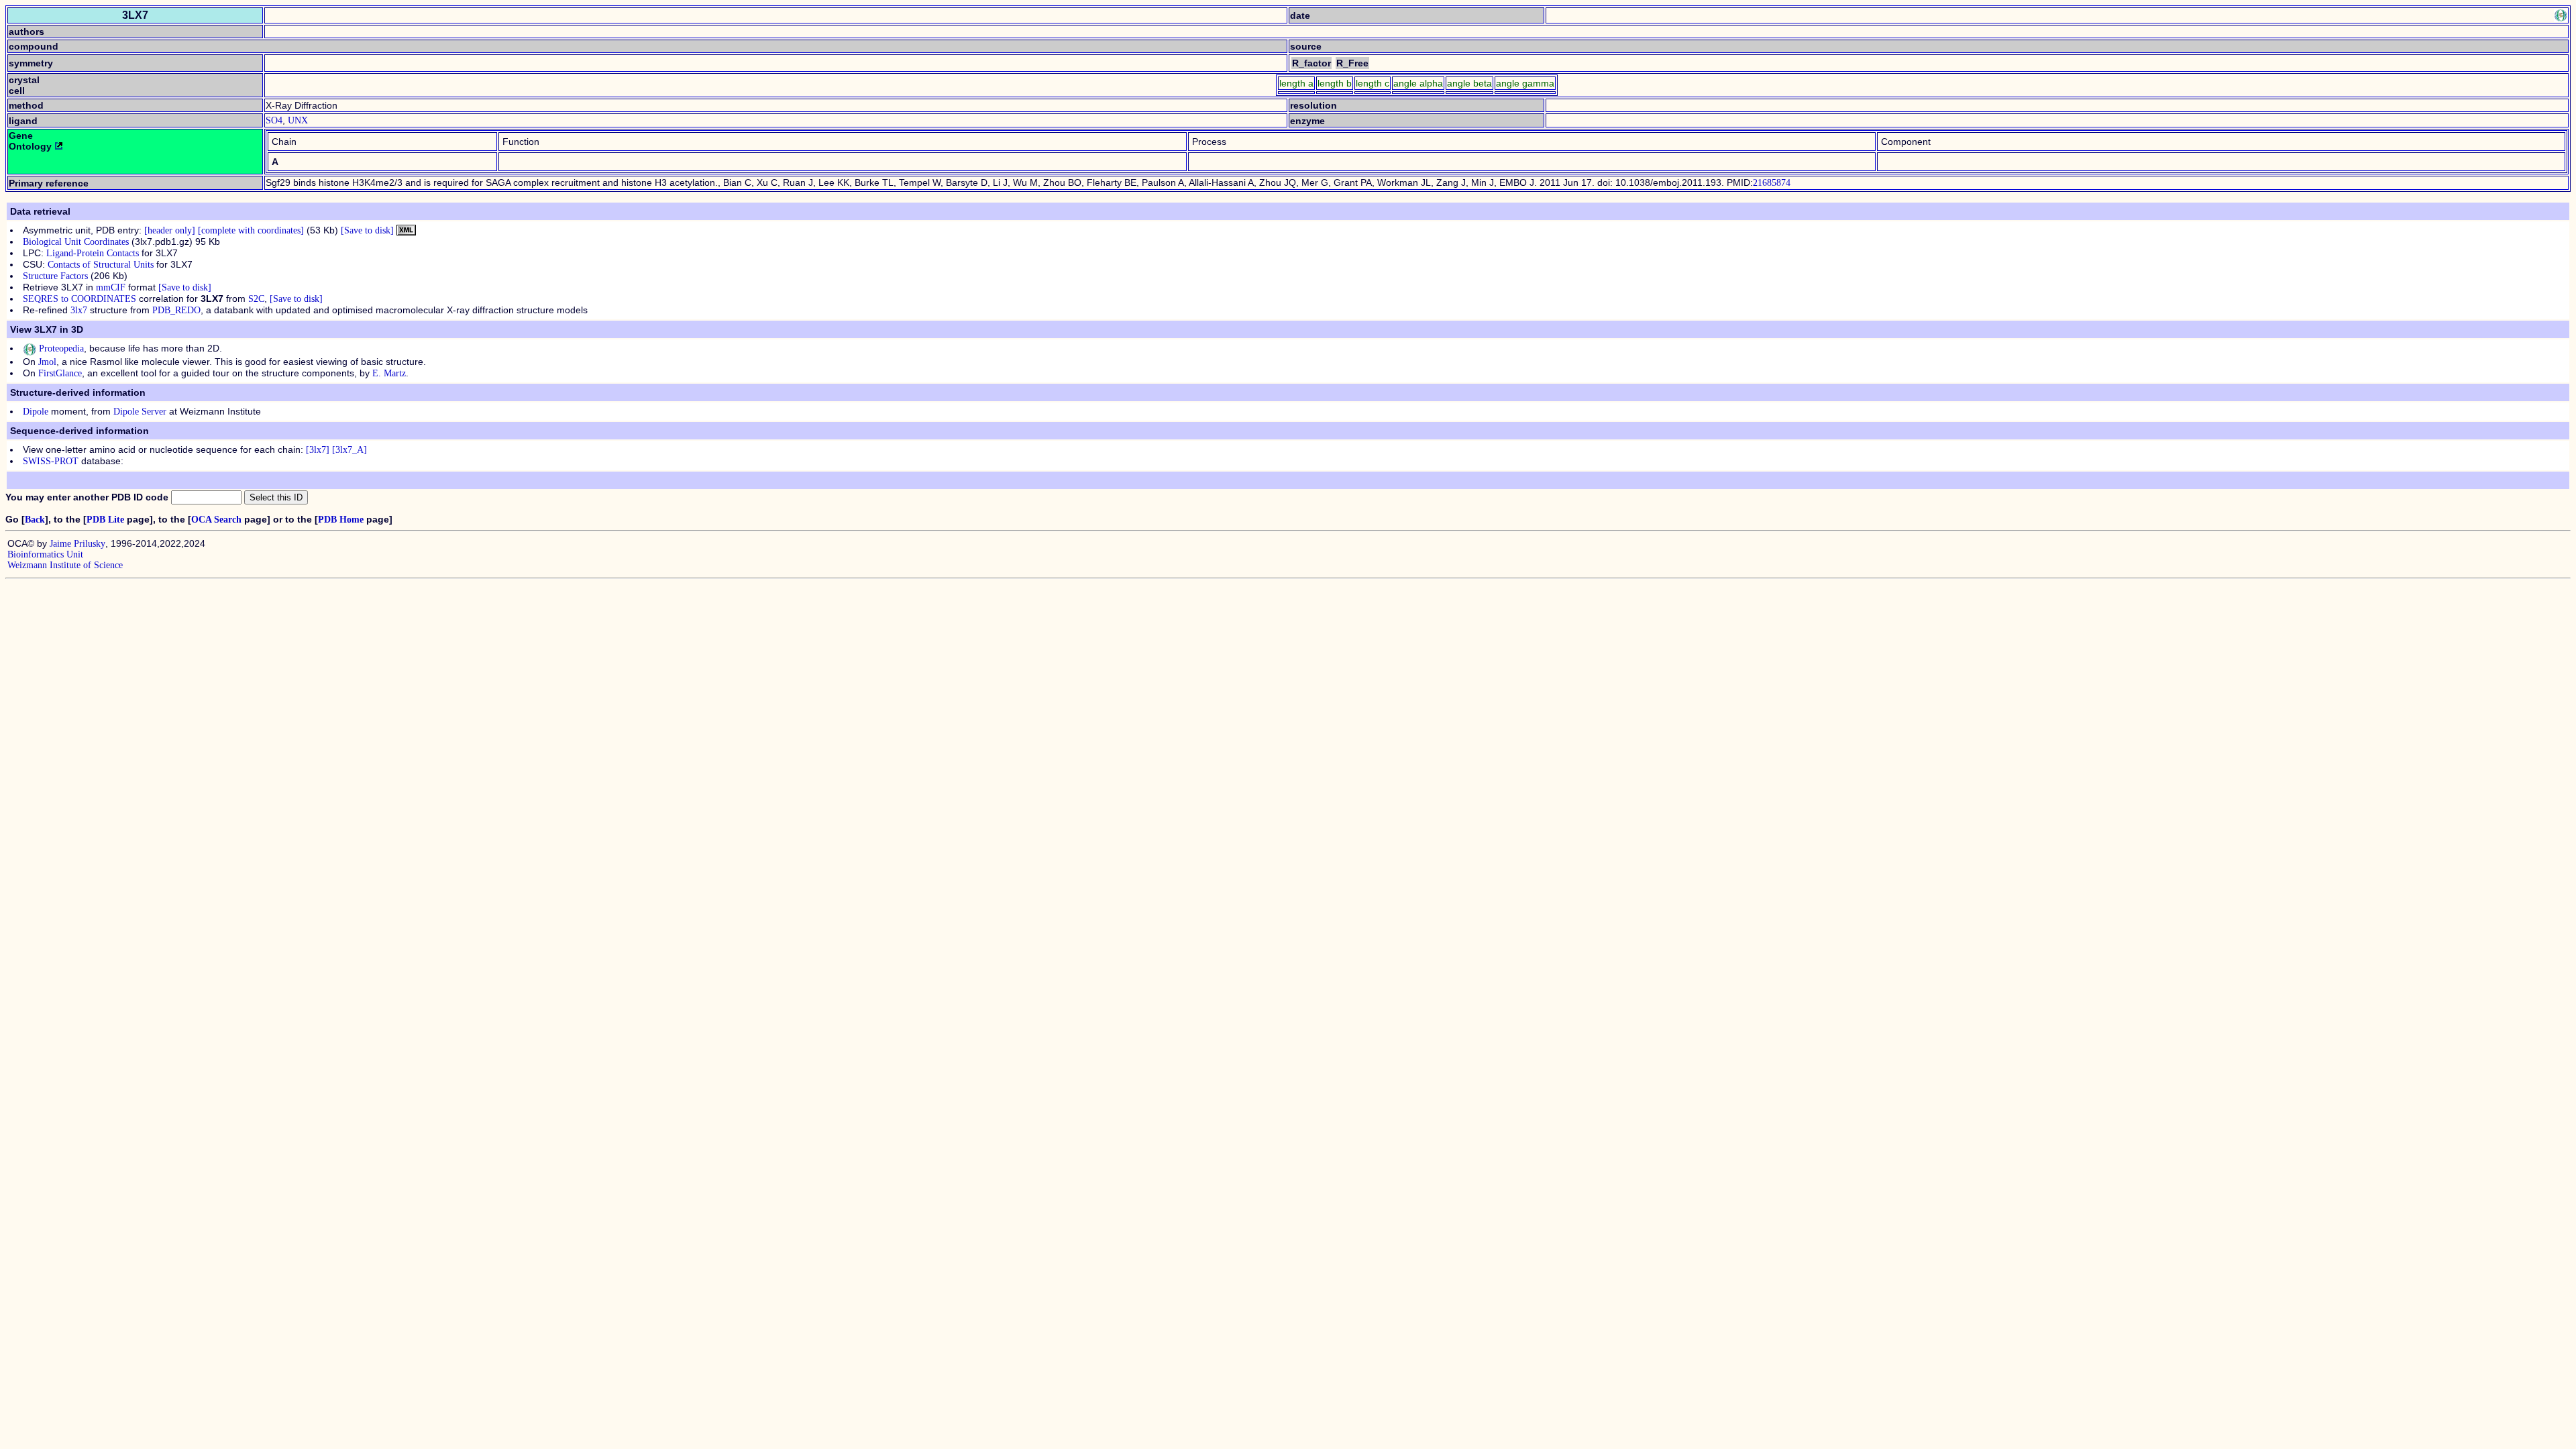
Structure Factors (55, 276)
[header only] (170, 230)
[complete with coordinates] (251, 230)
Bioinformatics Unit (45, 554)
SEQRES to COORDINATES (79, 299)
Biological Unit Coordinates (76, 242)
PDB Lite (105, 520)
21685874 (1772, 183)
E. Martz (389, 373)
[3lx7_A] (350, 450)
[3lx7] (318, 450)
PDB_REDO (176, 310)
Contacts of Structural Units (101, 265)
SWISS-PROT (51, 461)
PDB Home (341, 520)
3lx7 (79, 310)
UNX (298, 120)
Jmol (47, 362)
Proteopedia (60, 348)
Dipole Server (140, 412)
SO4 (274, 120)
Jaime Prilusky (77, 544)
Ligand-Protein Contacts (93, 253)
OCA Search (216, 520)
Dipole (36, 412)
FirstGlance (60, 373)
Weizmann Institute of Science (65, 565)
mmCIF (111, 287)
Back (35, 520)
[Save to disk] (367, 230)
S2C (256, 299)
